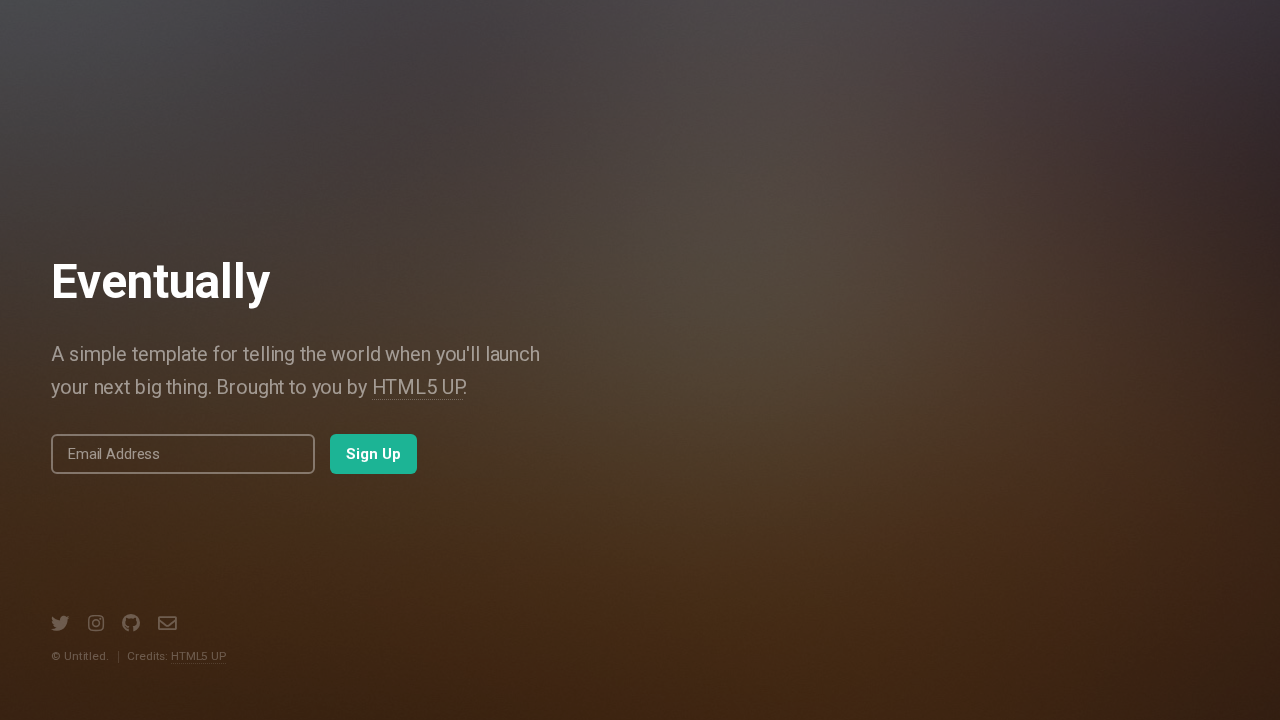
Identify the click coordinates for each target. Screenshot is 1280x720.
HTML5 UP (418, 387)
